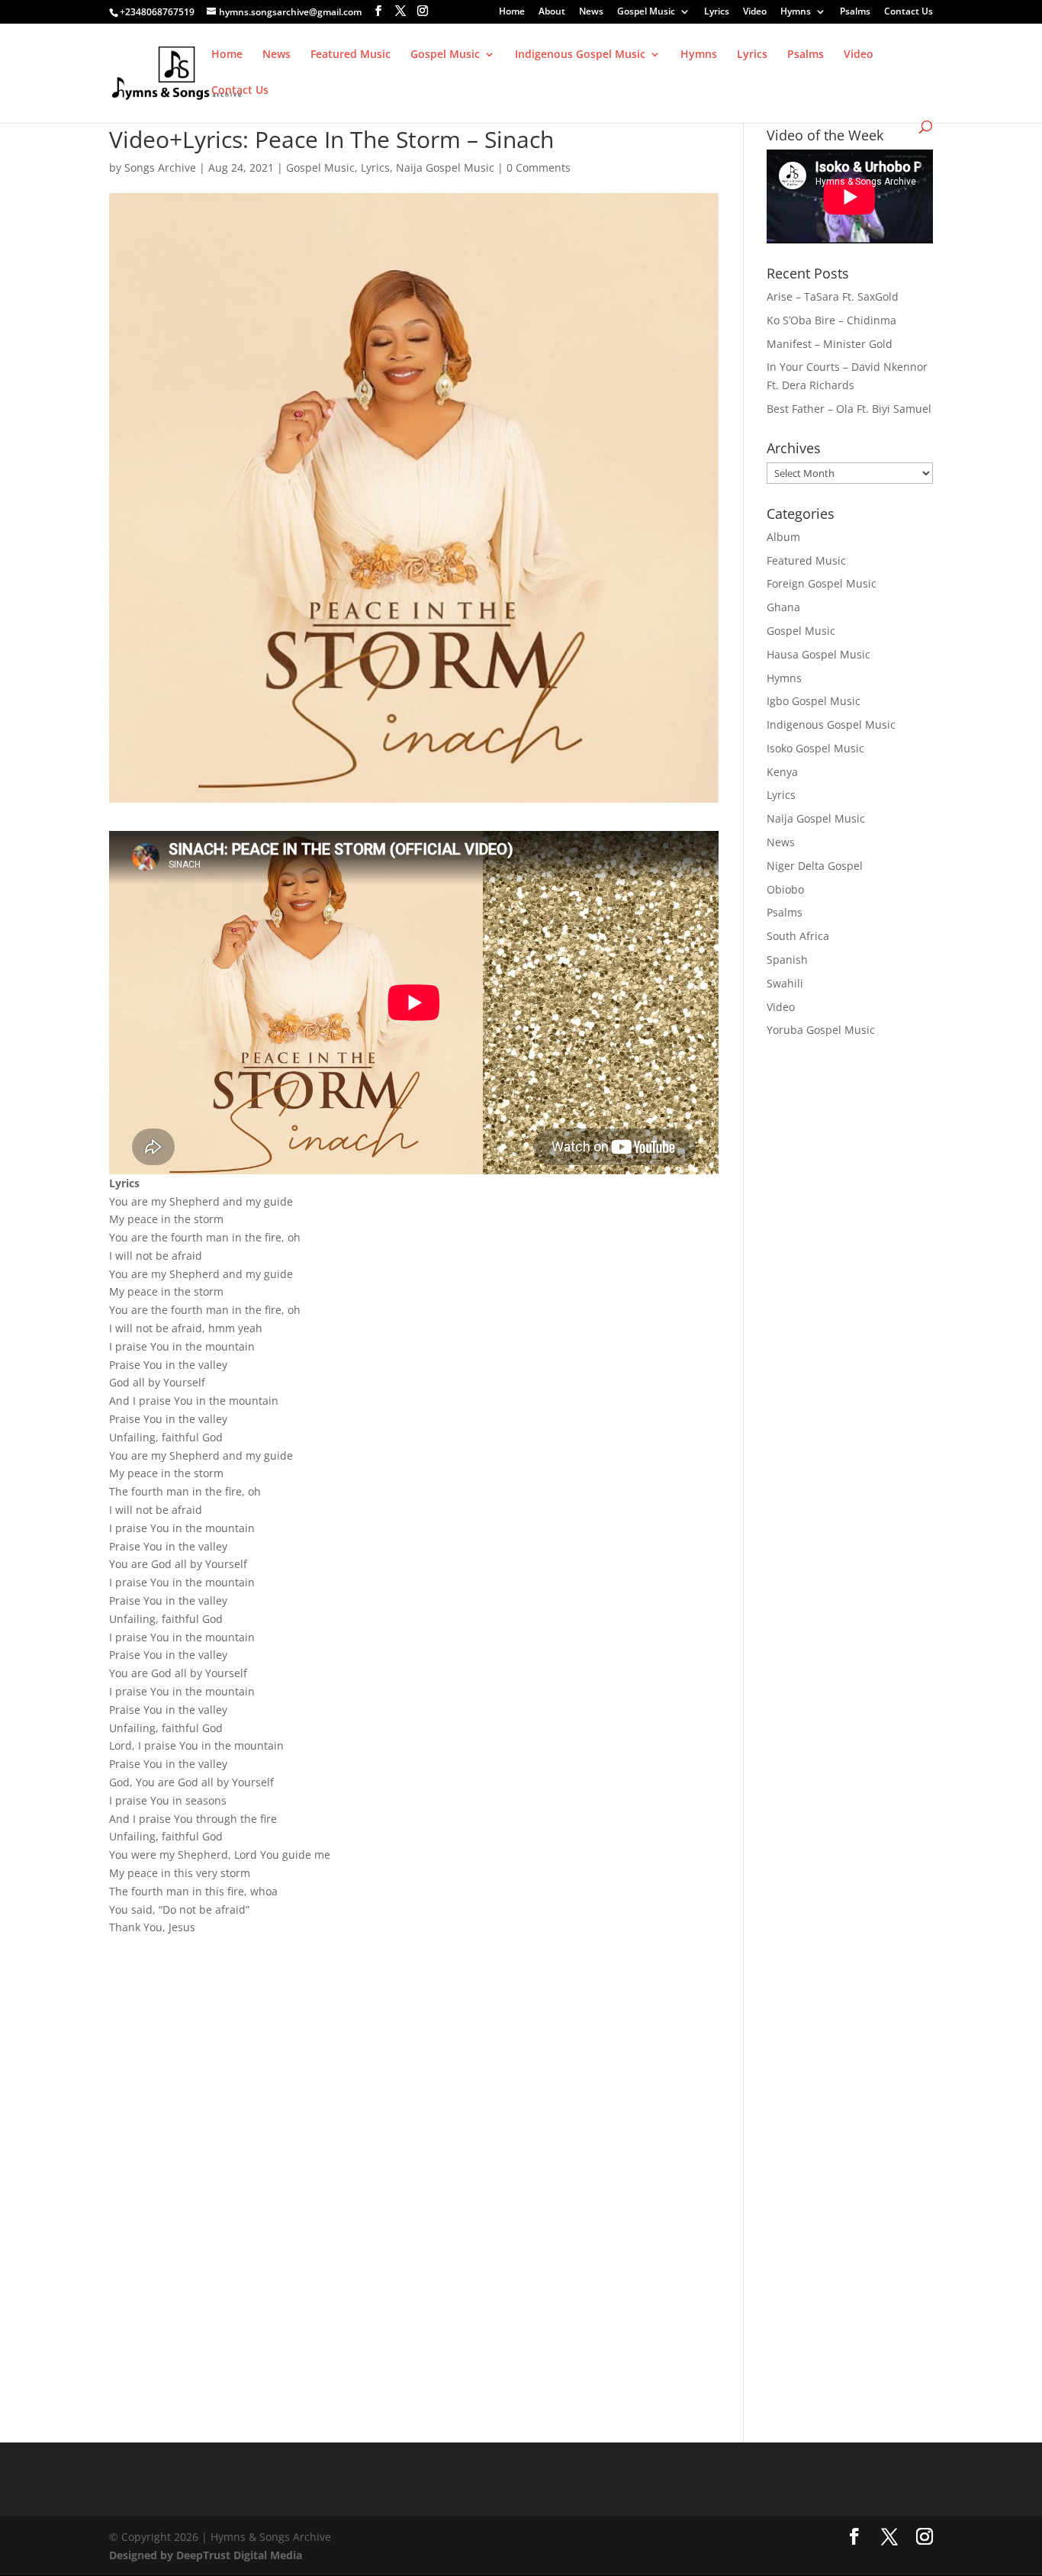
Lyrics (717, 12)
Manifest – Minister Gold (830, 344)
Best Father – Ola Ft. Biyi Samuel (849, 409)
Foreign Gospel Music (822, 583)
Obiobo (785, 889)
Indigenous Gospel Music (580, 55)
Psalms (855, 12)
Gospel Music (646, 12)
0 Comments (539, 167)
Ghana (783, 607)
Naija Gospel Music (445, 167)
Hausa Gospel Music (818, 654)
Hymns (796, 12)
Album (783, 537)
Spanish (787, 960)
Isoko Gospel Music (815, 748)
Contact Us (909, 12)
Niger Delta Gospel (815, 866)
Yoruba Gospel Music (821, 1030)
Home (512, 12)
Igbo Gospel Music (814, 701)
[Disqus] (414, 2146)
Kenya (782, 772)
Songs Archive (160, 167)
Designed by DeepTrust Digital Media (206, 2555)
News (591, 12)
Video (755, 12)
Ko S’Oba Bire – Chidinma (831, 320)
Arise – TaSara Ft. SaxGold (833, 296)
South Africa (798, 936)
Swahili (785, 983)
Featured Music (351, 55)
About (552, 12)
